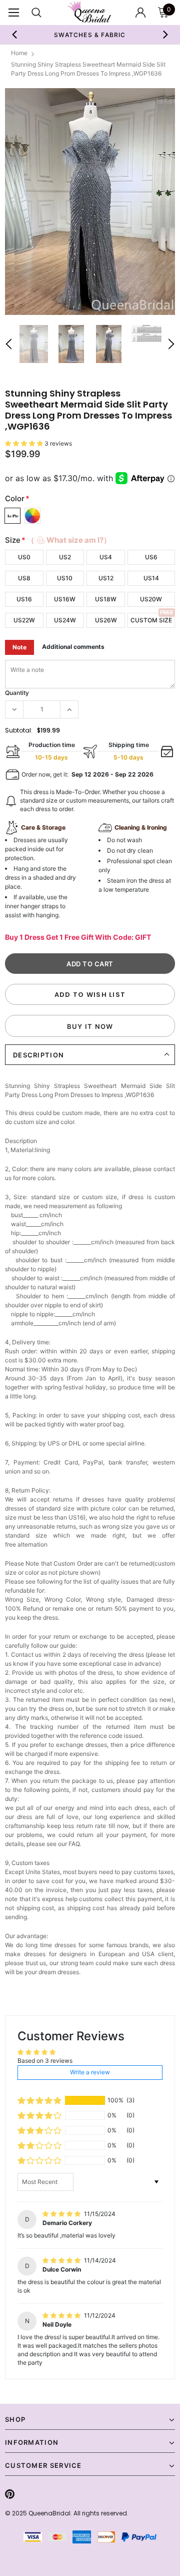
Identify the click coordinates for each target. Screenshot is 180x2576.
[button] (25, 443)
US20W (151, 599)
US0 (24, 557)
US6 (151, 557)
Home (19, 53)
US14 (151, 578)
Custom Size (151, 620)
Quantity (17, 693)
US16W (65, 599)
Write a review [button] (90, 2072)
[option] (90, 202)
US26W (106, 620)
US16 (24, 599)
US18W (106, 599)
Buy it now (90, 1026)
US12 (106, 578)
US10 (65, 578)
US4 (106, 557)
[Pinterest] (10, 2494)
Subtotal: (19, 730)
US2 (65, 557)
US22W (24, 620)
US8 (24, 578)
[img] (62, 2214)
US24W (65, 620)
